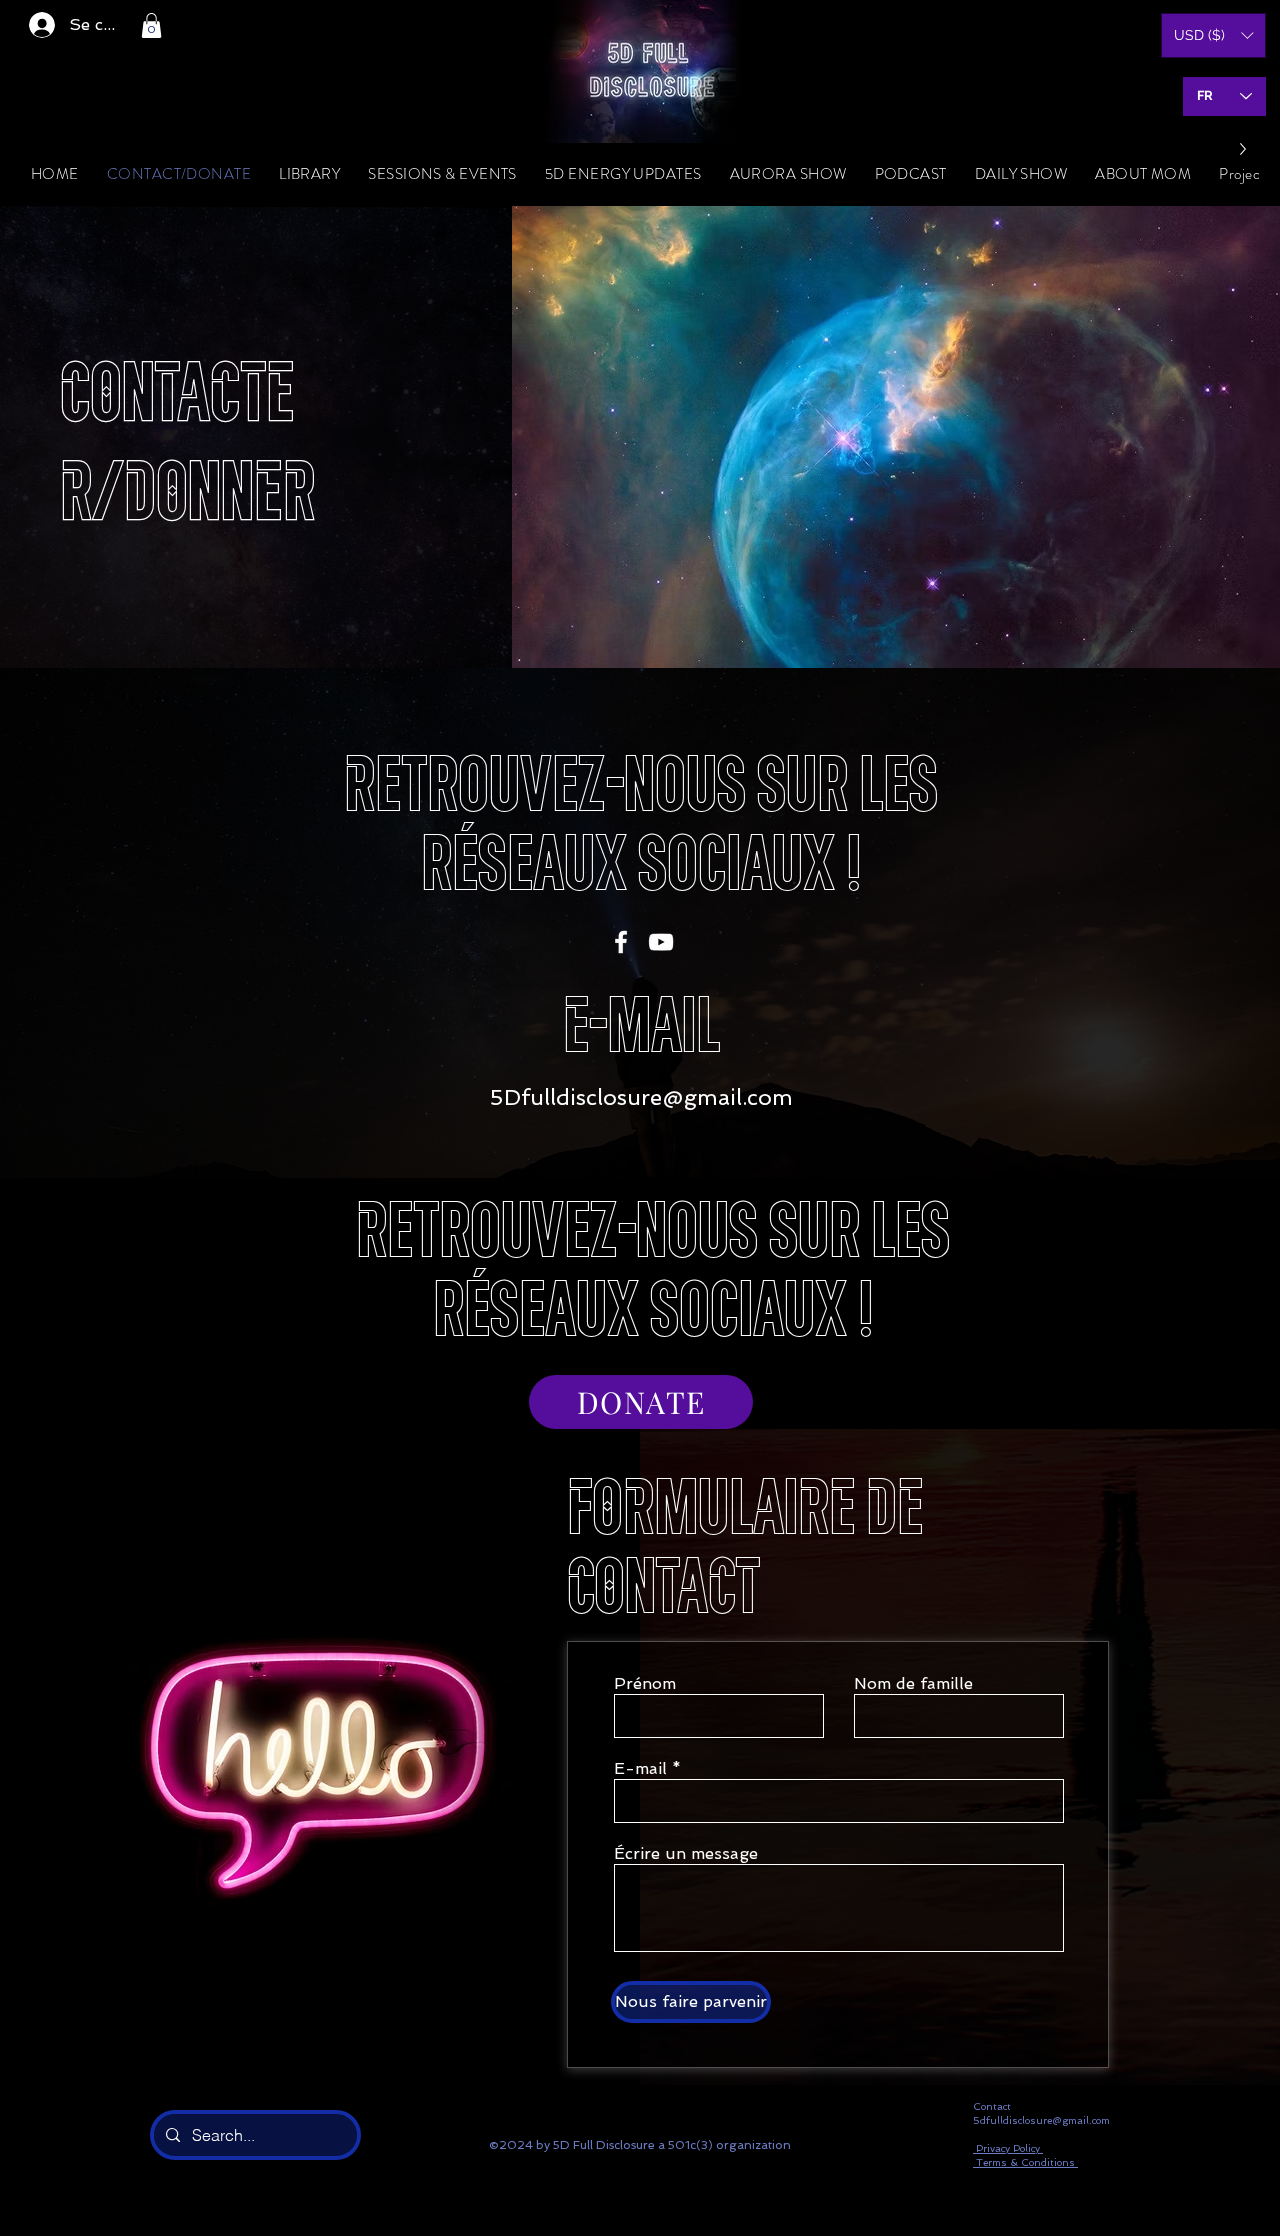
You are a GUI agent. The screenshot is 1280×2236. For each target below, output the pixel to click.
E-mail (640, 1769)
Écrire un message (686, 1854)
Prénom (645, 1684)
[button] (151, 25)
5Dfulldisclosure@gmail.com (641, 1097)
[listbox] (1213, 35)
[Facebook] (621, 942)
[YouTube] (661, 942)
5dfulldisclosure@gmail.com (1041, 2120)
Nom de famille (913, 1684)
